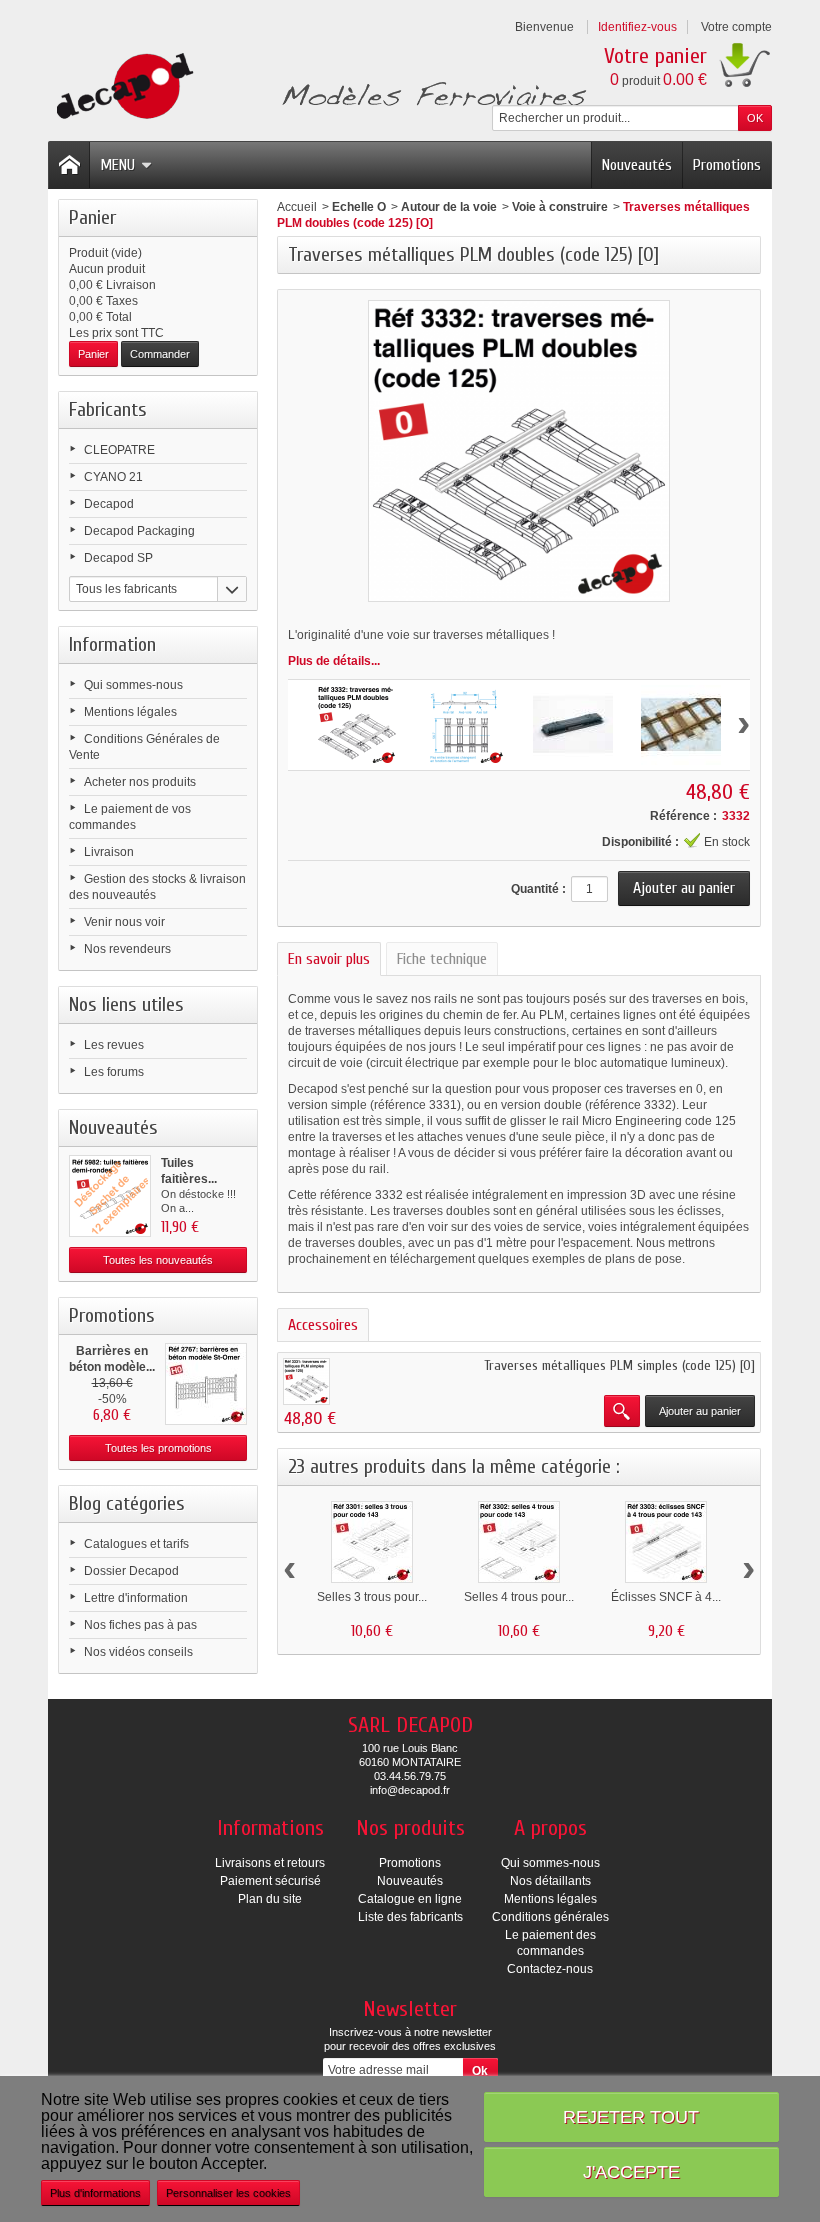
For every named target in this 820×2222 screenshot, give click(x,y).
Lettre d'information (136, 1598)
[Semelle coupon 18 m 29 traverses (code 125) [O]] (306, 1381)
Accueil (297, 207)
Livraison (109, 852)
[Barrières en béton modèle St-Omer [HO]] (206, 1384)
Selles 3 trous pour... (372, 1597)
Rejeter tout (631, 2116)
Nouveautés (637, 165)
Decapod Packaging (139, 531)
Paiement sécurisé (270, 1881)
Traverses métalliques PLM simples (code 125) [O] (619, 1365)
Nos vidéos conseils (138, 1652)
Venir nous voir (124, 922)
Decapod (109, 504)
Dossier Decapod (131, 1571)
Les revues (114, 1045)
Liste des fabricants (410, 1917)
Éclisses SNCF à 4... (666, 1597)
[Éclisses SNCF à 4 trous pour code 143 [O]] (666, 1542)
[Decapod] (317, 88)
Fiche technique (442, 959)
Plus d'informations (95, 2193)
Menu (117, 165)
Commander (160, 354)
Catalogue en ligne (410, 1899)
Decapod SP (118, 558)
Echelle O (359, 207)
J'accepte (631, 2171)
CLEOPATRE (119, 450)
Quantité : (538, 889)
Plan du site (270, 1899)
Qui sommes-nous (133, 685)
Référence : (683, 816)
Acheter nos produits (140, 782)
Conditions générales (550, 1917)
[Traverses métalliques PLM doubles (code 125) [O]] (357, 725)
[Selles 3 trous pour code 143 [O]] (372, 1542)
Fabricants (108, 409)
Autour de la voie (449, 207)
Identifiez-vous (637, 27)
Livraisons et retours (270, 1863)
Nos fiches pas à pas (140, 1625)
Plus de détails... (334, 661)
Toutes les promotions (158, 1448)
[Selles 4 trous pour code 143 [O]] (519, 1542)
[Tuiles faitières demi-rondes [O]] (110, 1196)
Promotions (727, 165)
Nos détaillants (550, 1881)
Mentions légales (130, 712)
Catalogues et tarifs (136, 1544)
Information (112, 644)
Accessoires (323, 1325)
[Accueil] (69, 165)
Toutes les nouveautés (158, 1260)
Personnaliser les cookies (228, 2193)
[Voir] (622, 1411)
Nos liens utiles (126, 1004)
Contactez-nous (550, 1969)
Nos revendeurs (127, 949)
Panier (92, 217)
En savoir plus (329, 959)
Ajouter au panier (700, 1411)
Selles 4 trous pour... (519, 1597)
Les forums (114, 1072)
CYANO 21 (113, 477)
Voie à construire (560, 207)
